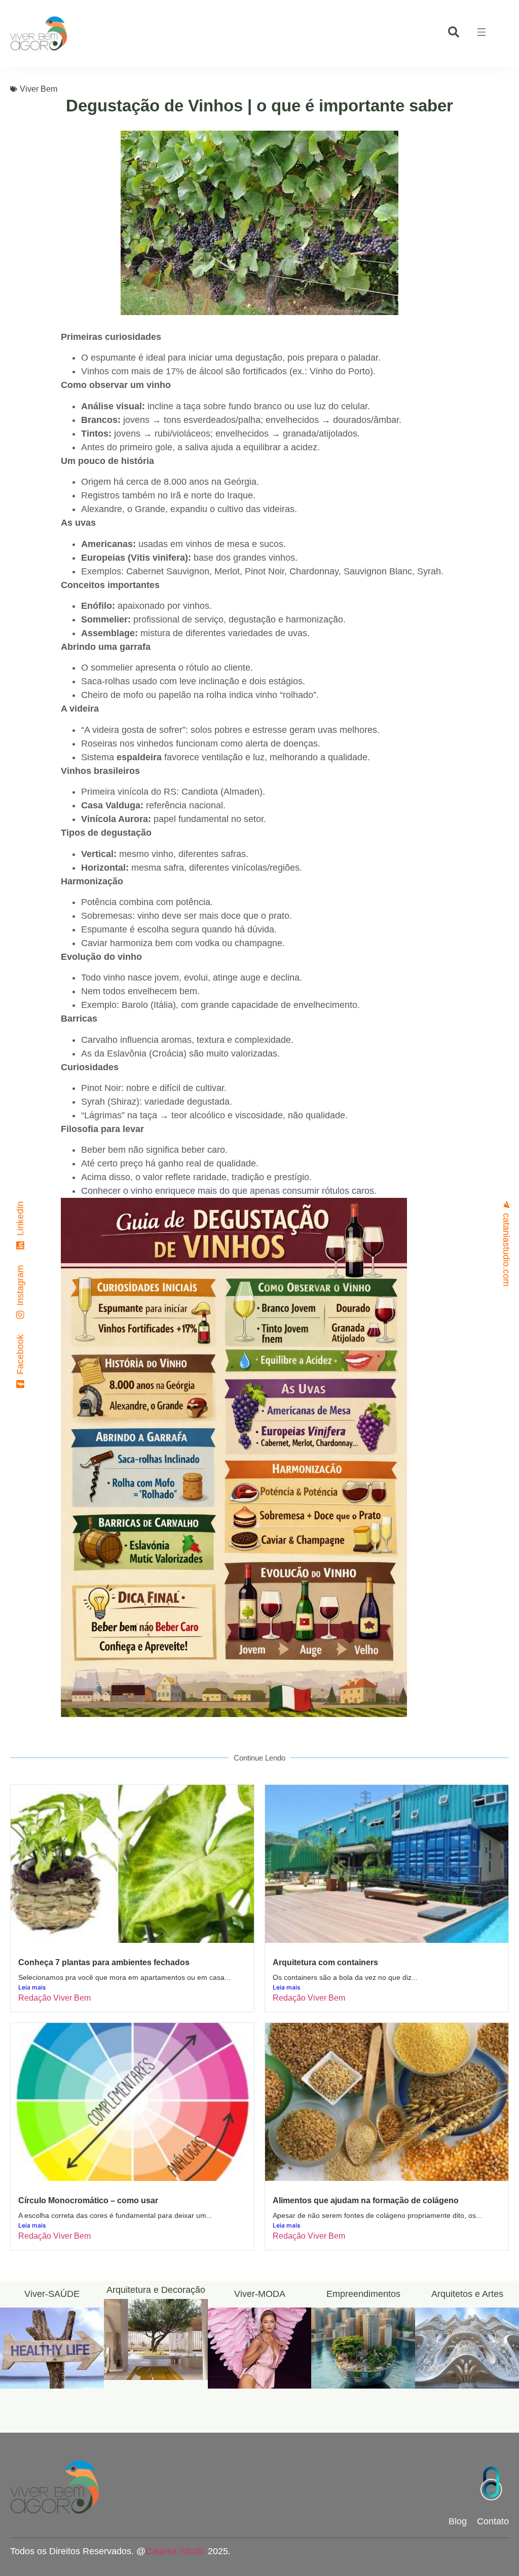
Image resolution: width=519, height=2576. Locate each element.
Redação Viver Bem (54, 1998)
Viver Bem (39, 89)
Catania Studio (175, 2551)
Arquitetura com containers (325, 1962)
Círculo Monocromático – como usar (88, 2200)
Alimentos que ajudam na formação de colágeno (366, 2200)
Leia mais (32, 1987)
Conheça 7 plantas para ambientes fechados (104, 1962)
